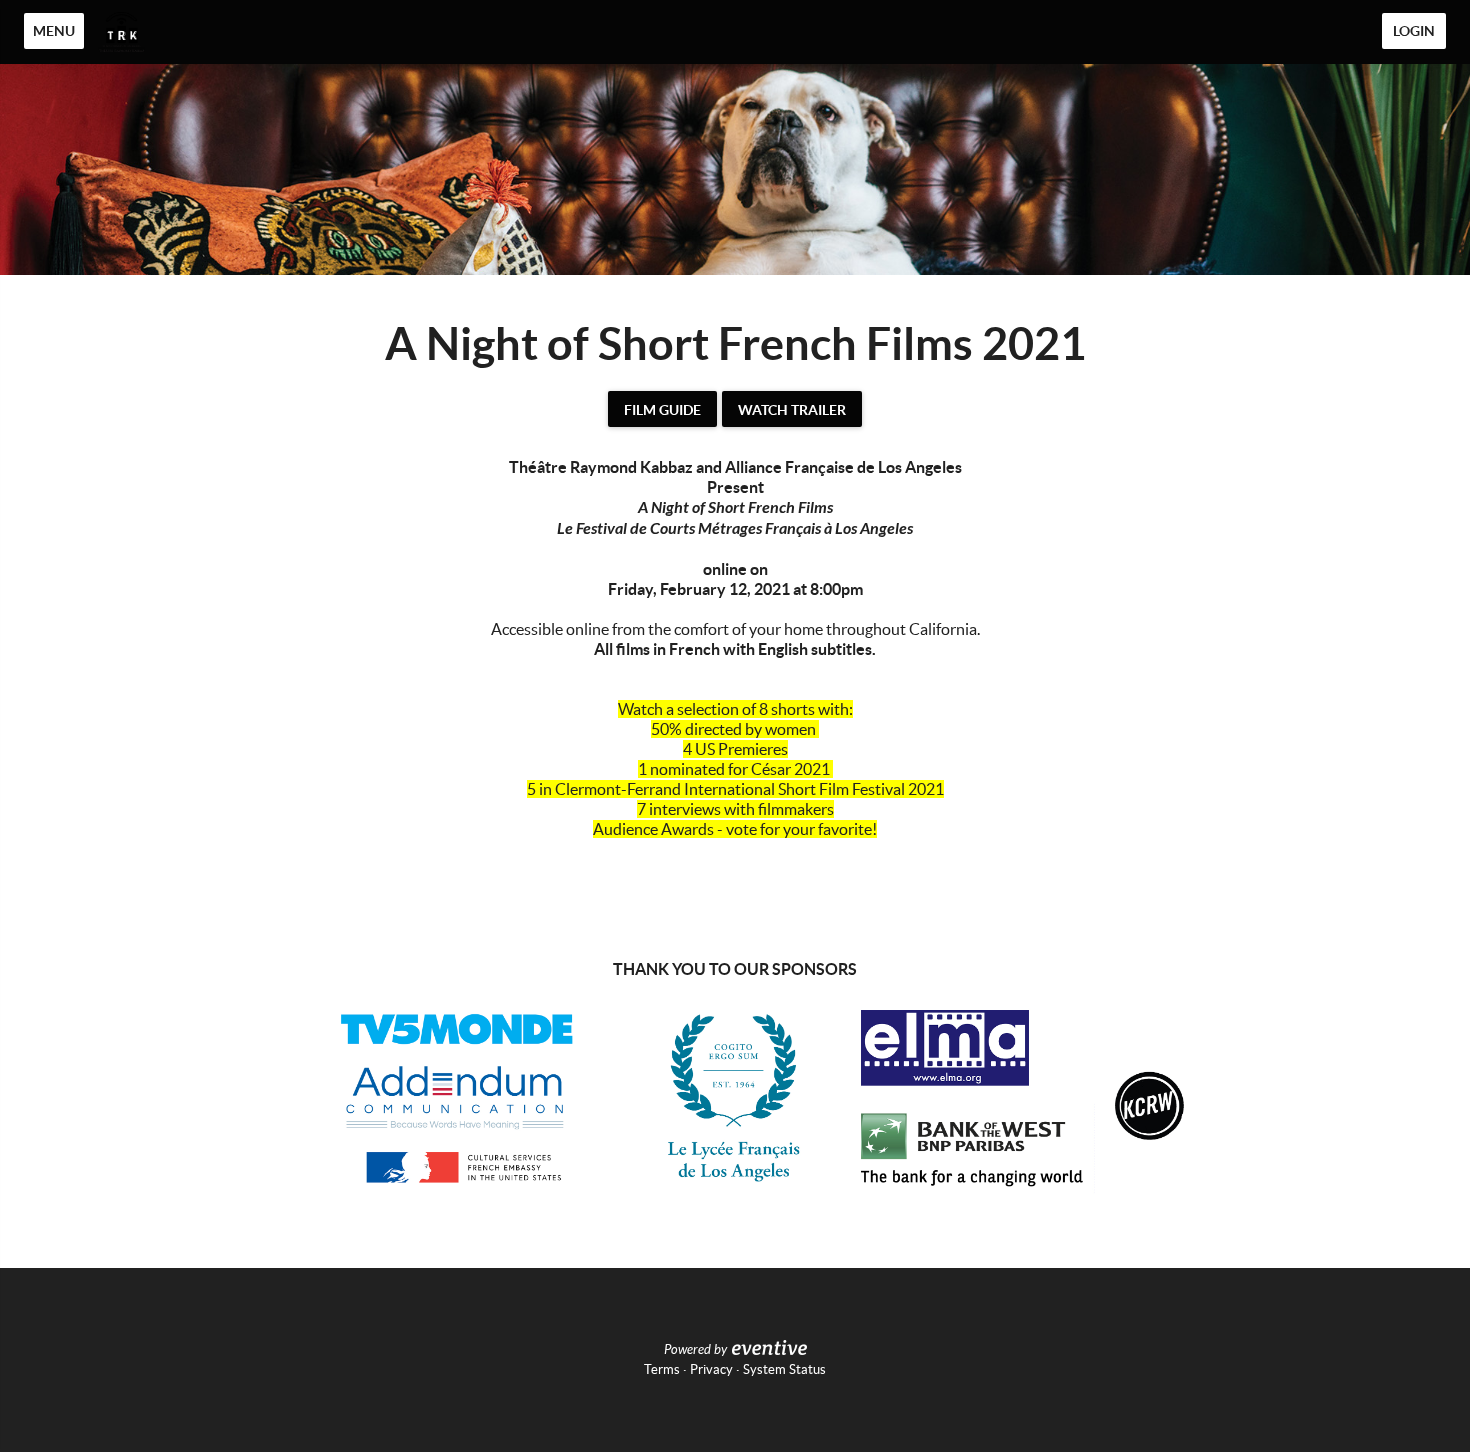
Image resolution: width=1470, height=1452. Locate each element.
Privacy (711, 1369)
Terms (662, 1369)
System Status (784, 1369)
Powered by (695, 1350)
